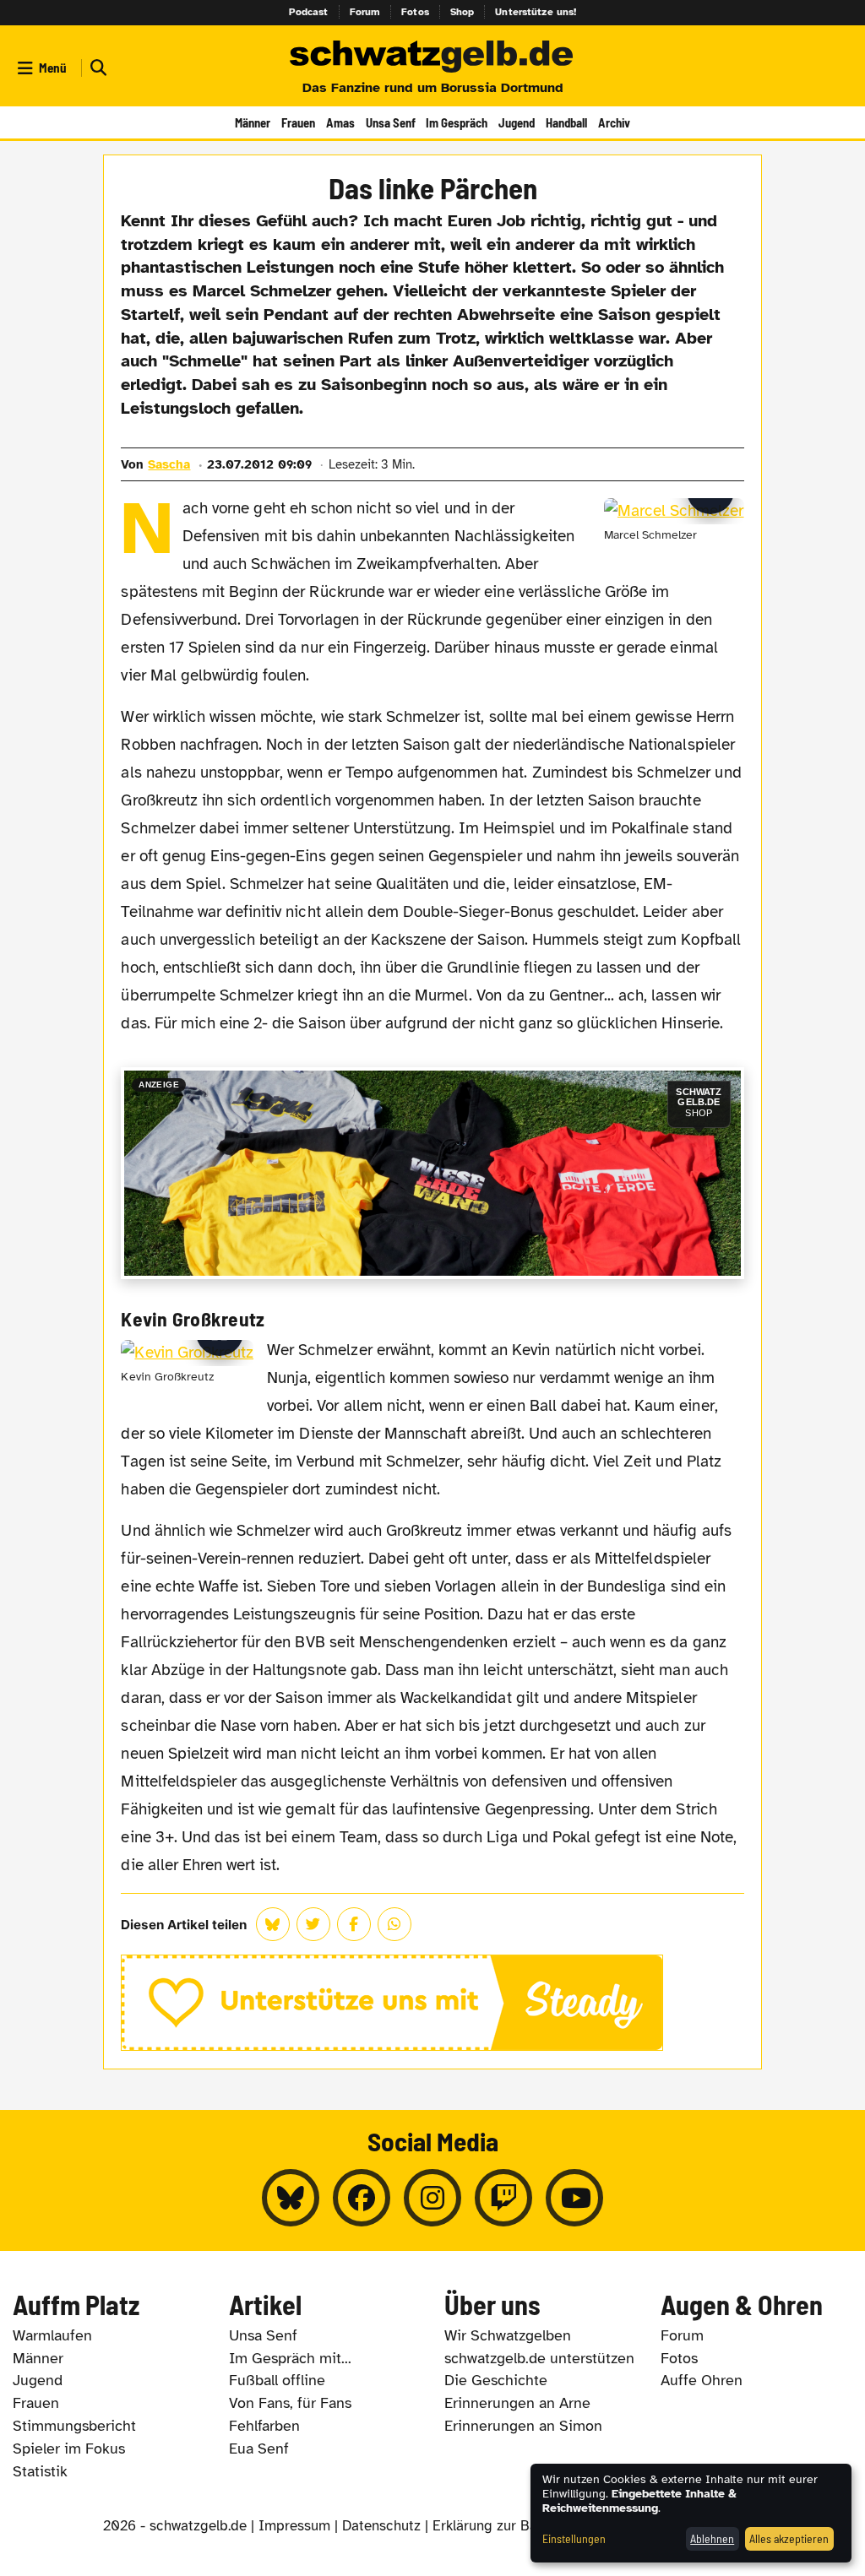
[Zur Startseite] (432, 57)
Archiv (614, 122)
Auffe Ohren (702, 2380)
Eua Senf (259, 2449)
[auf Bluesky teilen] (273, 1924)
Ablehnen (712, 2538)
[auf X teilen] (313, 1924)
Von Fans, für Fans (290, 2403)
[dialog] (691, 2513)
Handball (566, 122)
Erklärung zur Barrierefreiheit (525, 2526)
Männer (253, 122)
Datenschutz (381, 2526)
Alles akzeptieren (789, 2538)
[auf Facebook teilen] (354, 1924)
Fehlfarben (264, 2426)
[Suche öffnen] (96, 68)
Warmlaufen (52, 2335)
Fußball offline (277, 2380)
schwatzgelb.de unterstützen (539, 2358)
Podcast (309, 12)
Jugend (517, 122)
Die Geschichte (496, 2380)
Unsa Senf (391, 122)
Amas (340, 122)
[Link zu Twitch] (503, 2198)
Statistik (40, 2471)
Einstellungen (574, 2538)
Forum (365, 12)
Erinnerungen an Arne (517, 2403)
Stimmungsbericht (74, 2426)
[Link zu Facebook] (362, 2198)
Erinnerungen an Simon (523, 2426)
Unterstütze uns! (536, 12)
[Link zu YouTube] (574, 2198)
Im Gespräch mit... (290, 2358)
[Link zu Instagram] (432, 2198)
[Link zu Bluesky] (291, 2198)
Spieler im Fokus (69, 2449)
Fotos (415, 12)
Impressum (294, 2526)
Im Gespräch (457, 122)
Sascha (169, 464)
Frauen (298, 122)
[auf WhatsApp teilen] (394, 1924)
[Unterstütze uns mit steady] (432, 2003)
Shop (462, 12)
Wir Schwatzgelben (508, 2335)
